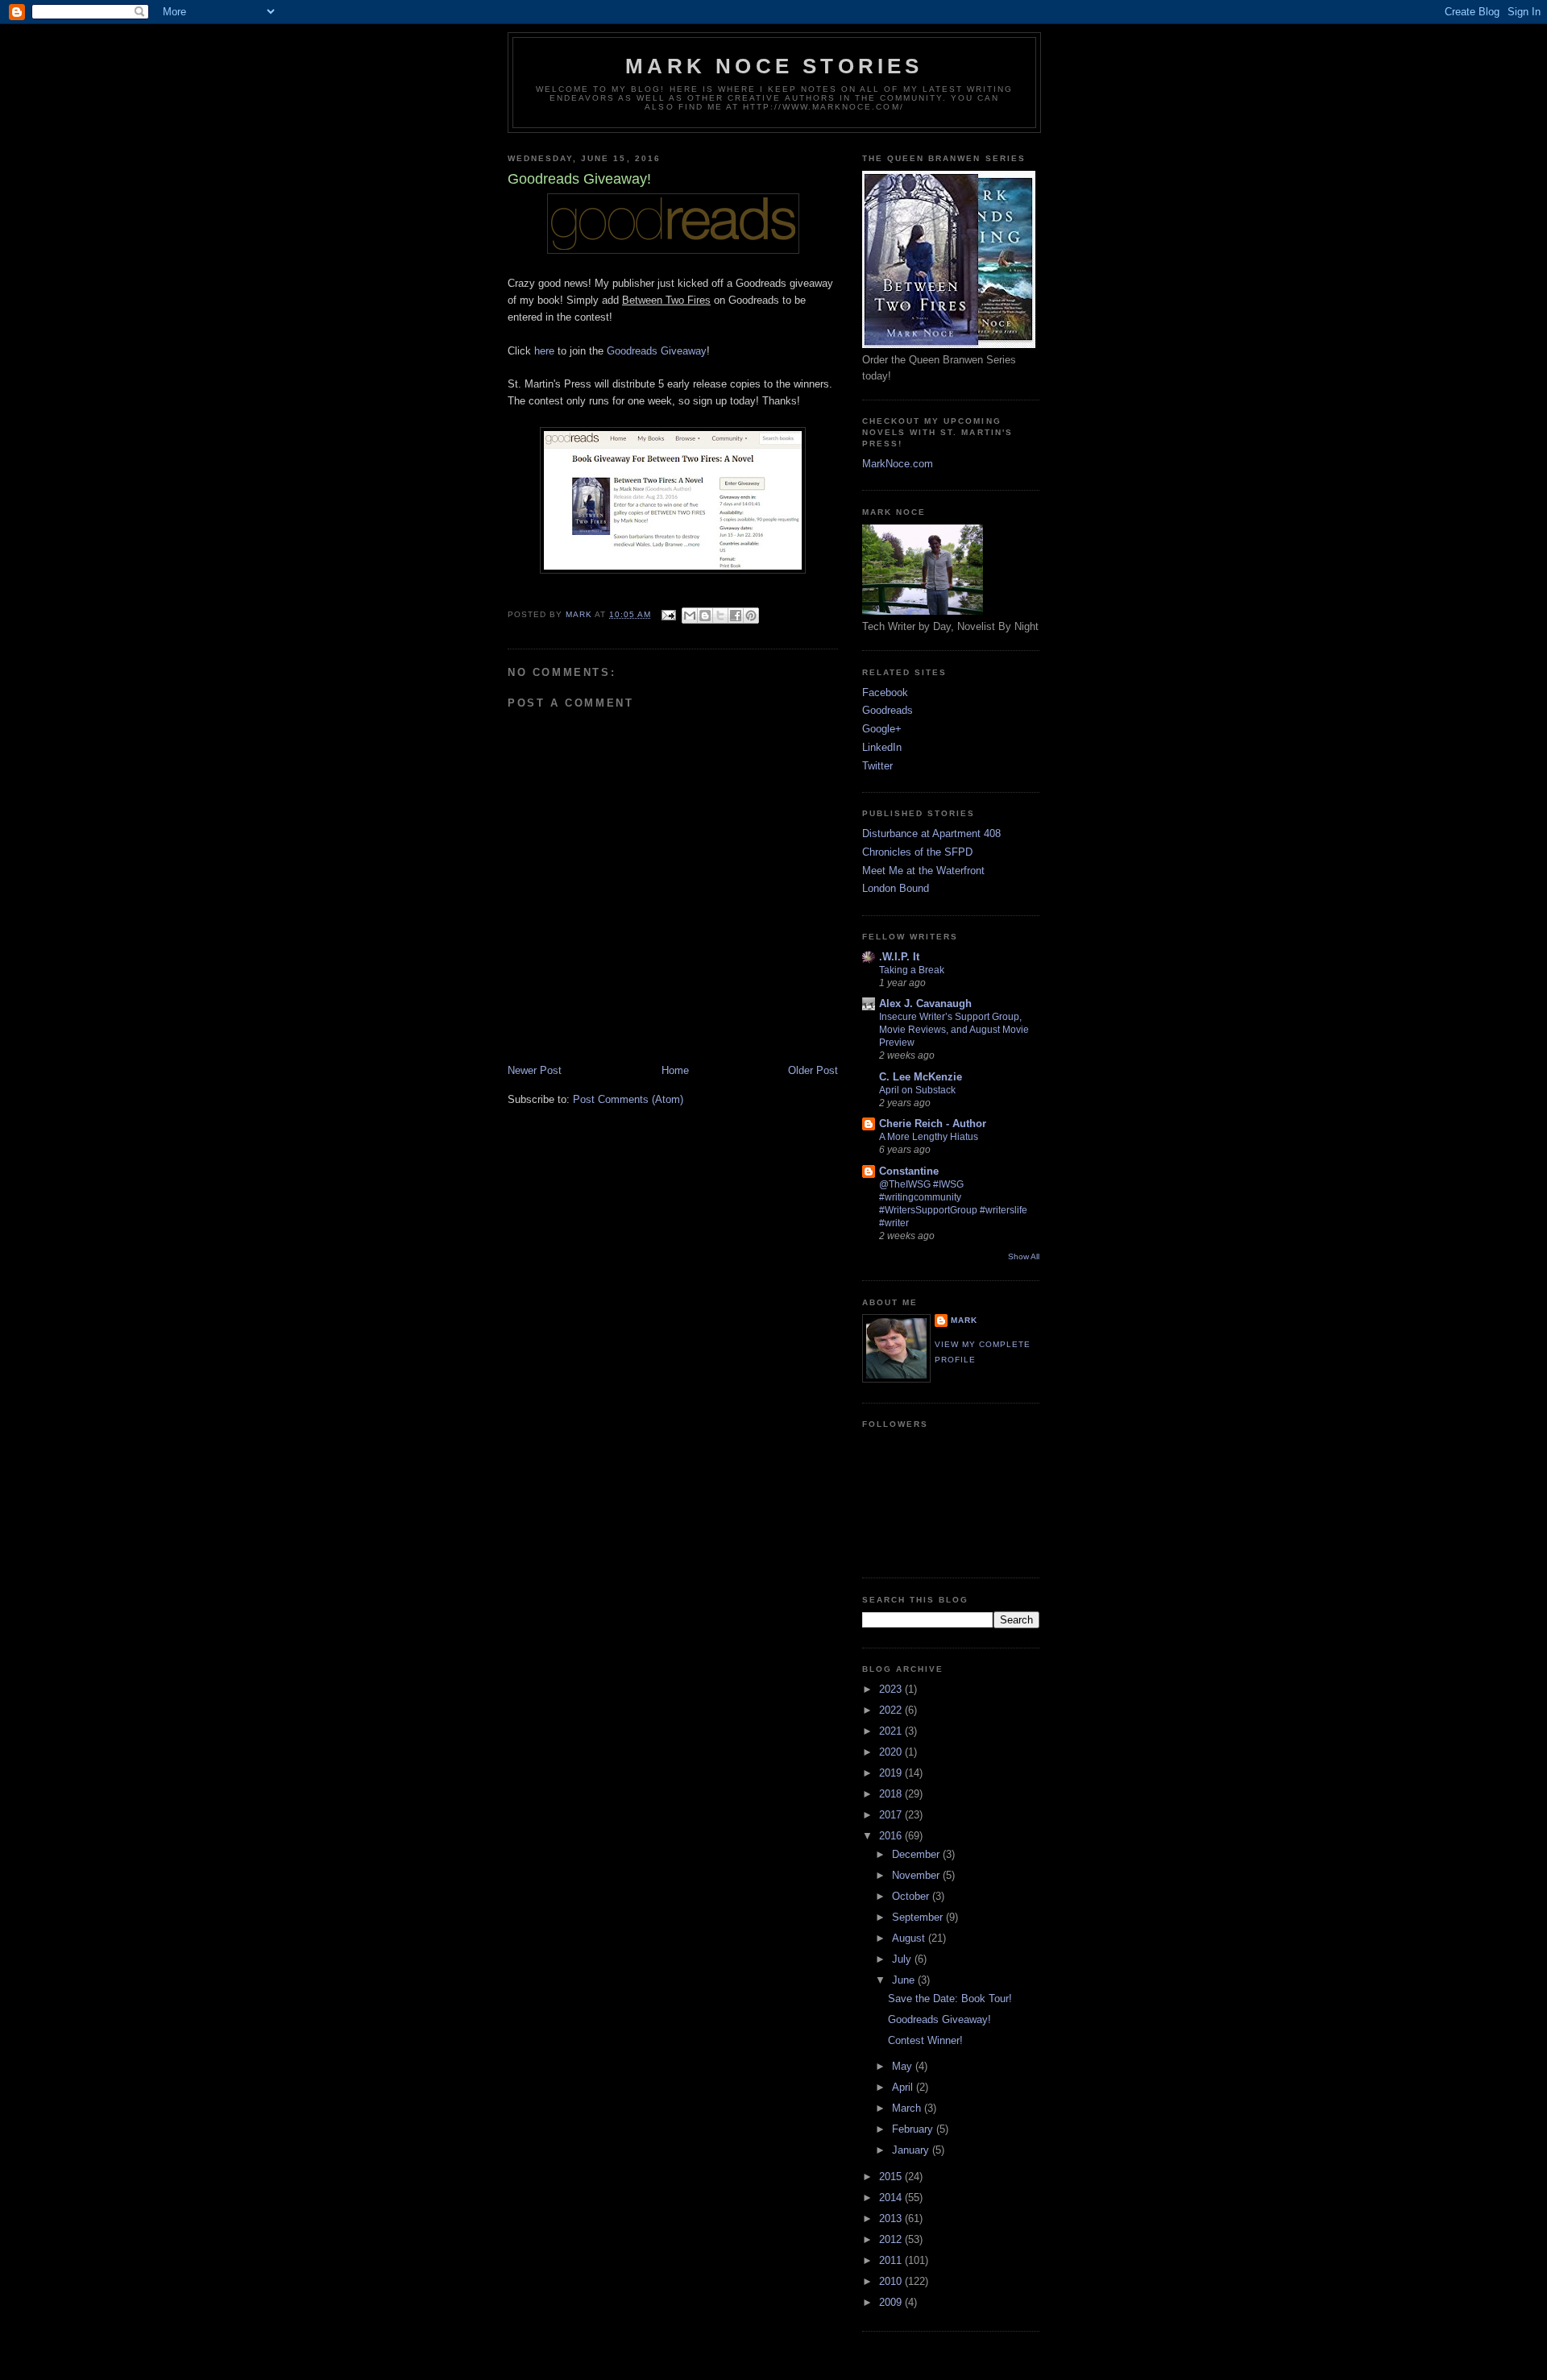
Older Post (813, 1070)
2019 (892, 1773)
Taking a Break (912, 970)
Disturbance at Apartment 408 (931, 833)
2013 (892, 2218)
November (917, 1875)
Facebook (885, 692)
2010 (892, 2281)
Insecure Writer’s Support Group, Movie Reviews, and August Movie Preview (954, 1030)
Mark (964, 1320)
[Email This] (690, 616)
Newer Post (535, 1070)
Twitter (877, 766)
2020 (892, 1752)
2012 (892, 2239)
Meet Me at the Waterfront (923, 871)
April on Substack (917, 1090)
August (910, 1938)
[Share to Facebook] (736, 616)
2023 (892, 1689)
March (908, 2108)
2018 (892, 1794)
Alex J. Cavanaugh (925, 1003)
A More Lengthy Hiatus (929, 1137)
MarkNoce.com (898, 464)
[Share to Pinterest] (751, 616)
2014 (892, 2198)
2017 (892, 1815)
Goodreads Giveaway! (939, 2019)
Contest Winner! (925, 2040)
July (903, 1959)
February (914, 2129)
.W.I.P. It (899, 957)
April (904, 2087)
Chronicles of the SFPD (917, 852)
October (912, 1896)
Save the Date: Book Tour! (950, 1999)
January (912, 2150)
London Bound (896, 888)
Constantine (909, 1171)
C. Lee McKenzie (921, 1077)
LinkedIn (882, 747)
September (919, 1917)
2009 (892, 2302)
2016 (892, 1836)
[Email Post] (668, 614)
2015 (892, 2177)
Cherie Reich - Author (933, 1124)
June (905, 1980)
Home (675, 1070)
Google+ (882, 729)
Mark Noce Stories (774, 66)
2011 (892, 2260)
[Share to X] (720, 616)
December (917, 1854)
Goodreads (888, 710)
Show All (1024, 1256)
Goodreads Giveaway (657, 351)
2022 (892, 1710)
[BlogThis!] (705, 616)
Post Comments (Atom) (628, 1099)
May (904, 2066)
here (546, 351)
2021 (892, 1731)
